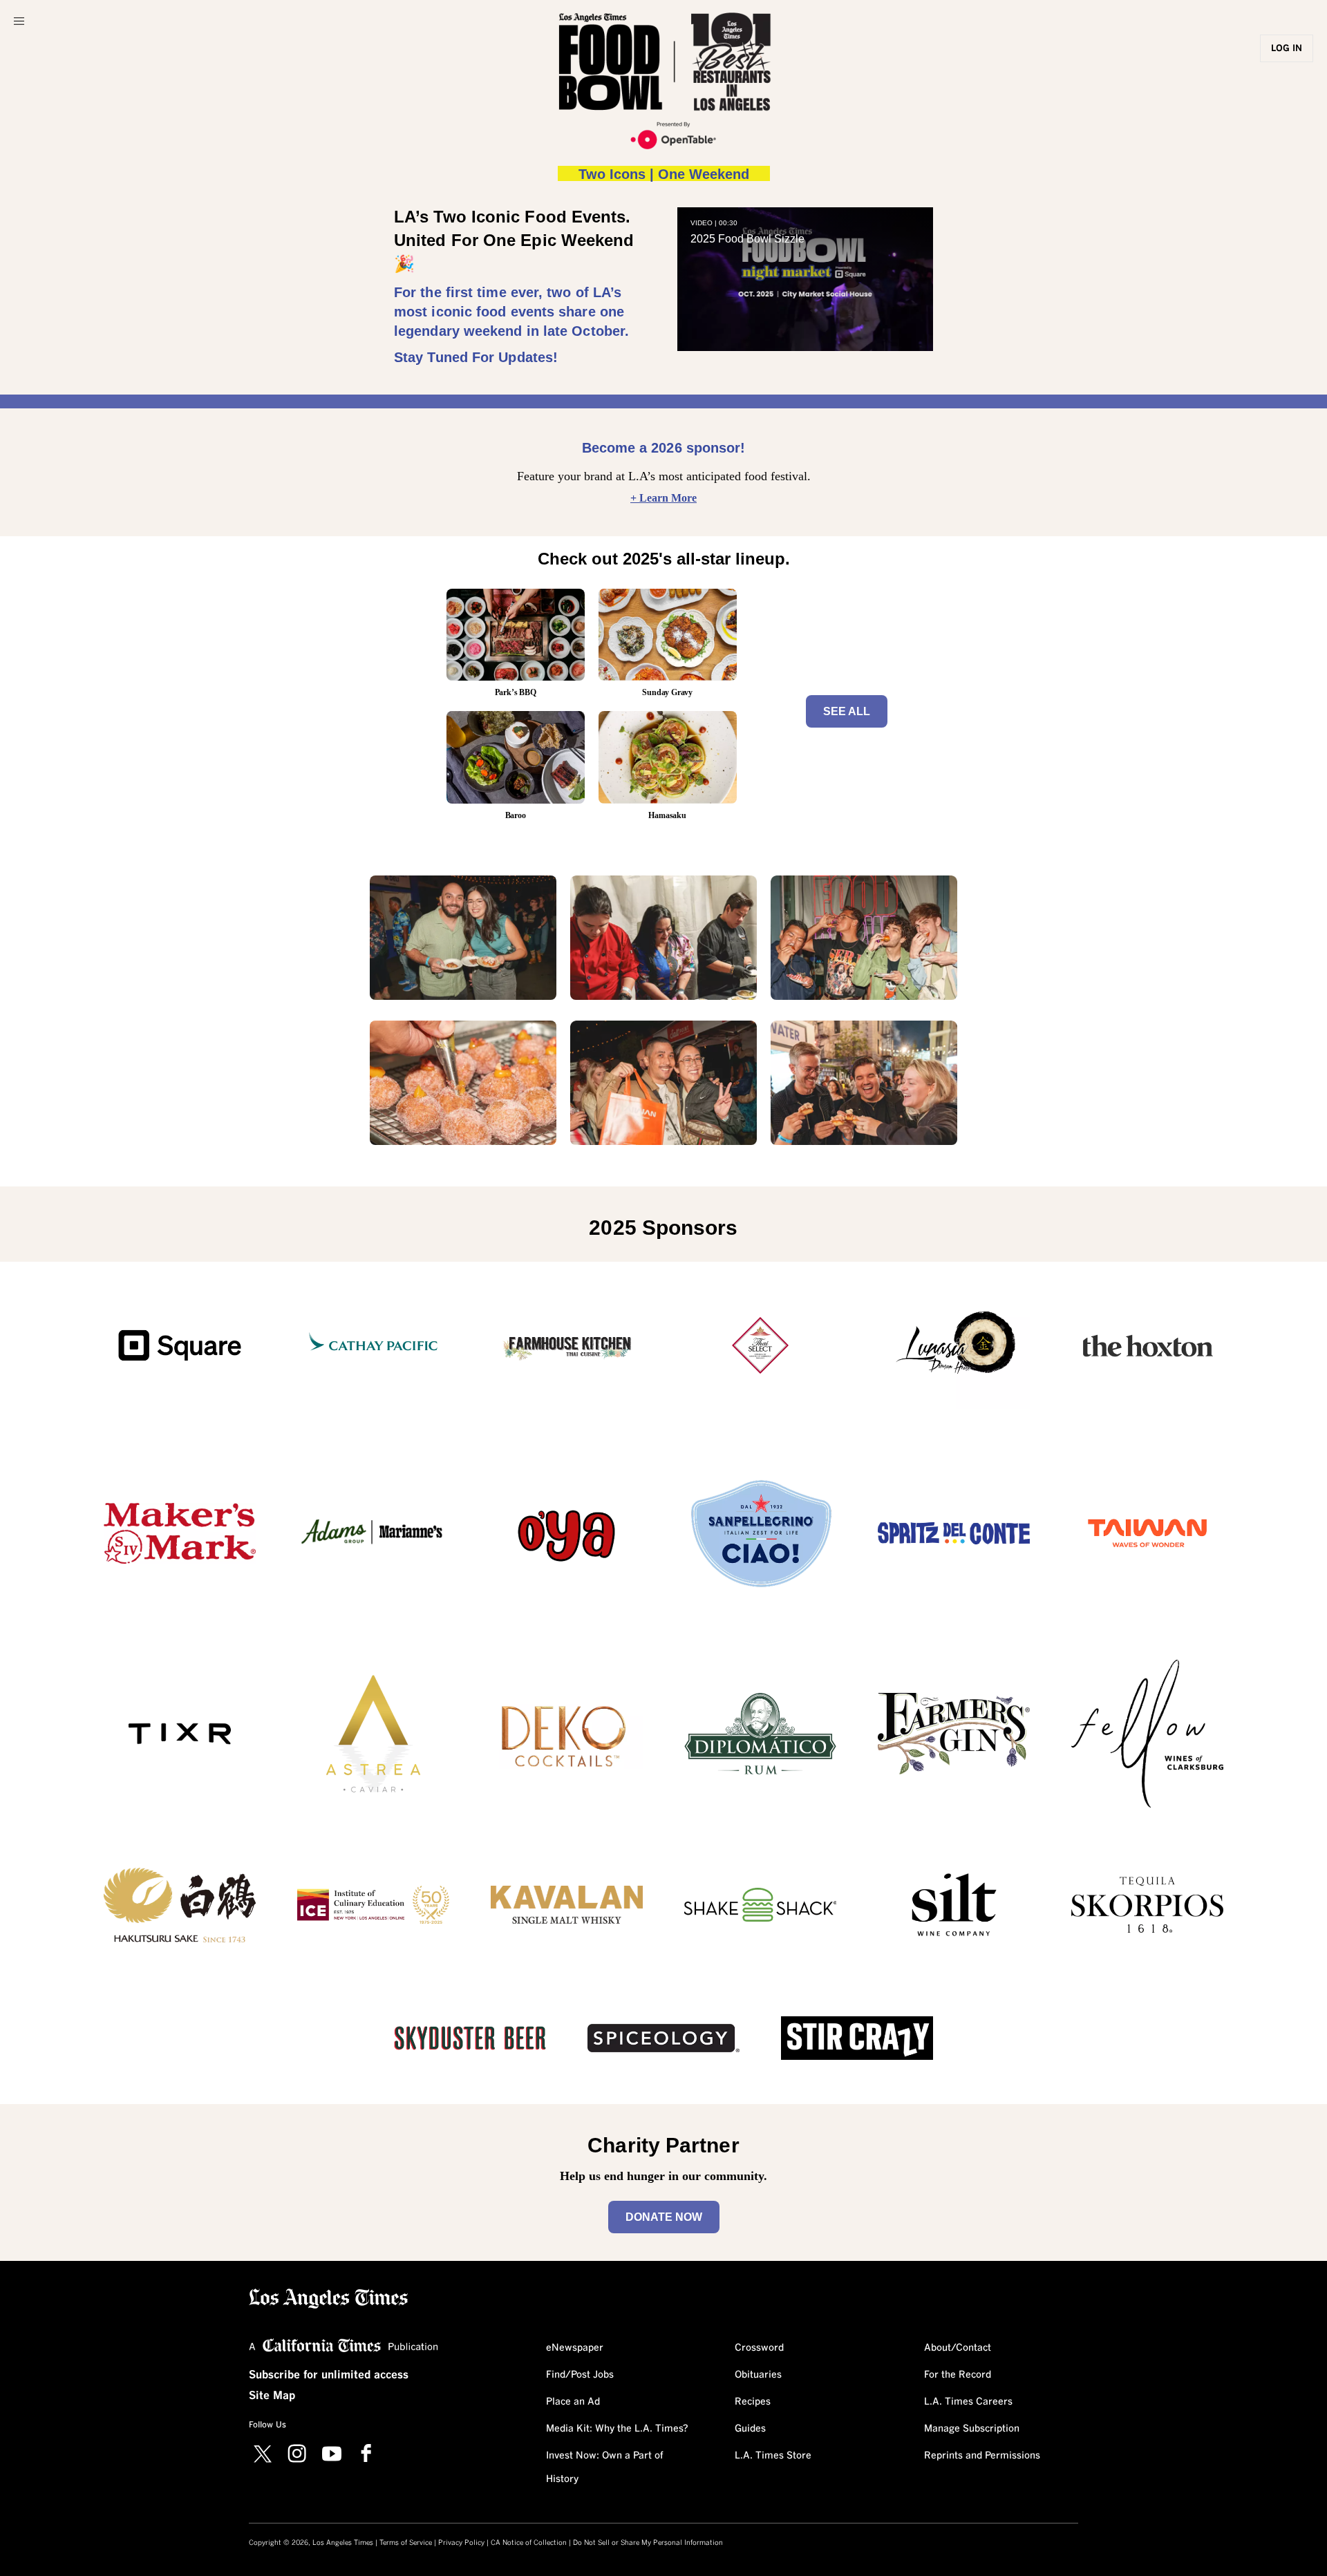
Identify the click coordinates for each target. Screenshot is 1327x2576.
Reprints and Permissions (982, 2456)
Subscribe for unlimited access (329, 2375)
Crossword (759, 2348)
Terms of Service (406, 2543)
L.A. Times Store (773, 2456)
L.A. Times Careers (968, 2402)
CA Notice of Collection (529, 2543)
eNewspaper (575, 2348)
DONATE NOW (664, 2217)
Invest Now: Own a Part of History (605, 2468)
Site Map (272, 2396)
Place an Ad (573, 2402)
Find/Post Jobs (580, 2375)
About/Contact (958, 2348)
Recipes (753, 2402)
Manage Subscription (972, 2429)
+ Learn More (663, 498)
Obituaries (758, 2375)
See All (847, 711)
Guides (750, 2429)
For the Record (958, 2375)
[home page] (328, 2297)
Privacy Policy (461, 2543)
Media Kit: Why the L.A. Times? (617, 2429)
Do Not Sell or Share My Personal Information (648, 2543)
